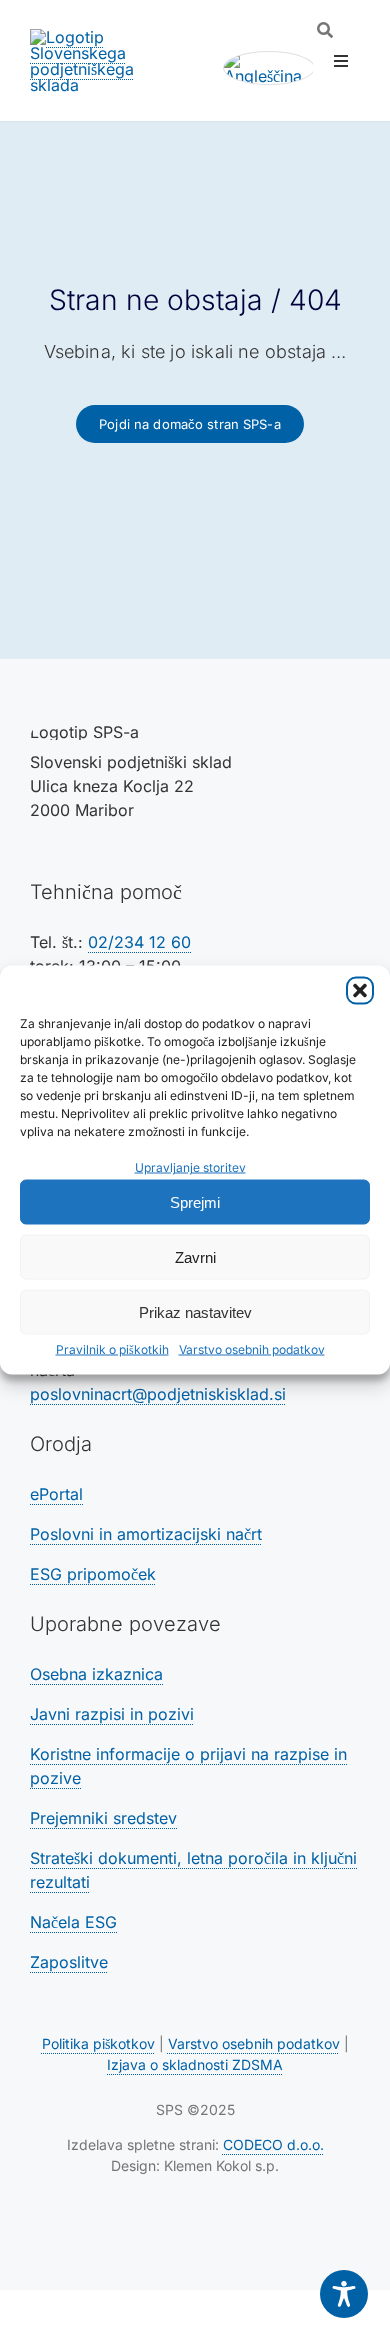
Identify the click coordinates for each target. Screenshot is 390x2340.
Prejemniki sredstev (103, 1818)
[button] (360, 991)
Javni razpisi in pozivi (112, 1714)
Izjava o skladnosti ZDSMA (195, 2064)
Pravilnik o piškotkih (112, 1349)
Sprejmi (195, 1201)
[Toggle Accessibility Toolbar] (344, 2294)
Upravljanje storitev (190, 1167)
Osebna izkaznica (96, 1674)
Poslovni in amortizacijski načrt (146, 1534)
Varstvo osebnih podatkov (252, 1349)
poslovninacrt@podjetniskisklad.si (158, 1394)
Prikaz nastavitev (195, 1311)
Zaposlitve (69, 1962)
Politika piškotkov (98, 2043)
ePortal (56, 1494)
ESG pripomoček (93, 1574)
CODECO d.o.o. (273, 2144)
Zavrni (195, 1256)
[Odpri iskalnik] (325, 30)
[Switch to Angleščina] (269, 68)
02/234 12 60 (139, 942)
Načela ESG (73, 1922)
